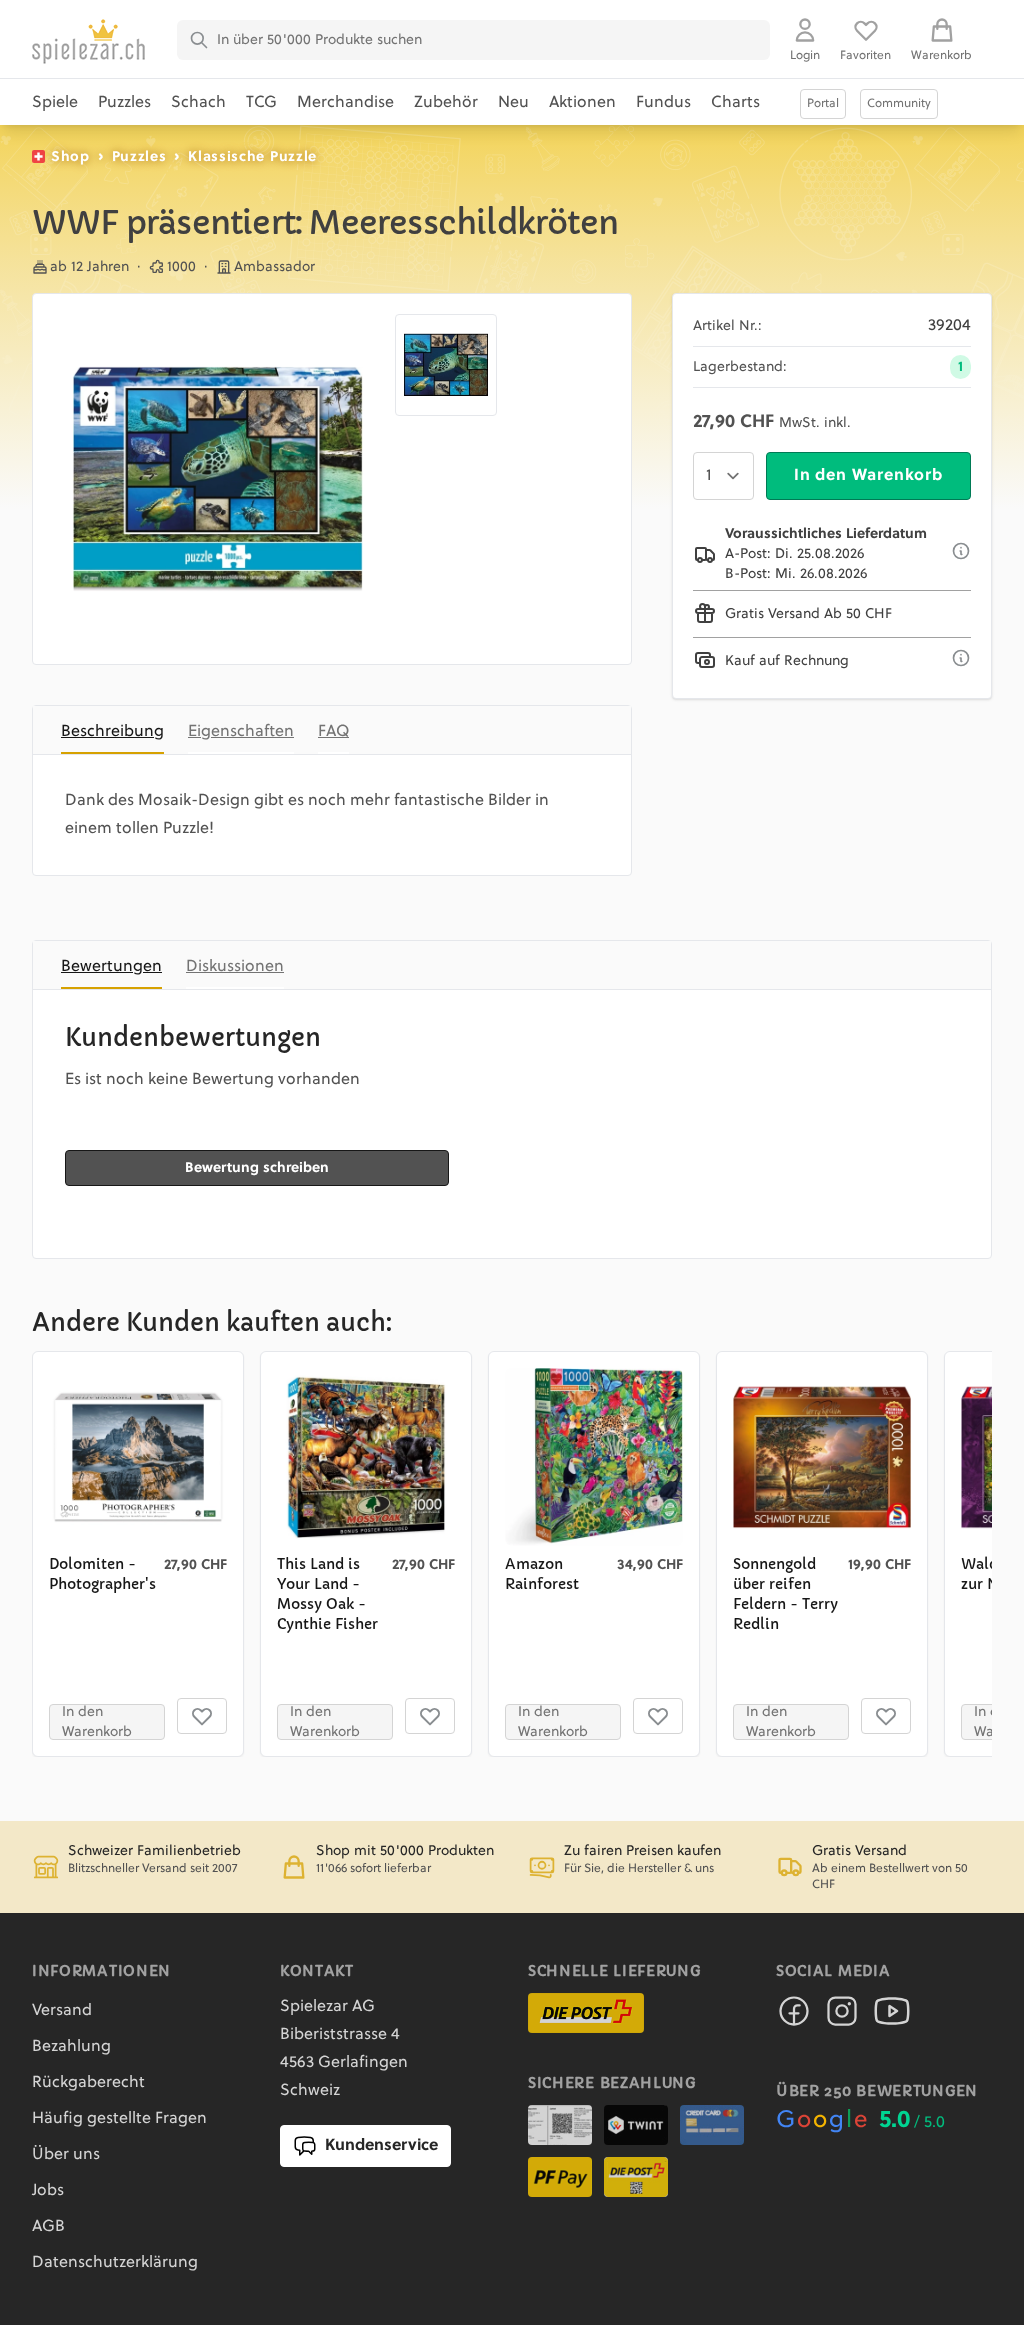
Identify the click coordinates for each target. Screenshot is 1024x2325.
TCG (261, 103)
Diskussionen (235, 967)
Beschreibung (112, 732)
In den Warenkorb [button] (97, 1722)
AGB (48, 2227)
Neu (513, 103)
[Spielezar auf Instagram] (842, 2017)
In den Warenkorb (868, 476)
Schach (198, 103)
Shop (70, 157)
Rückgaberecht (88, 2083)
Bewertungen (111, 967)
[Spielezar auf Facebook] (794, 2017)
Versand (62, 2011)
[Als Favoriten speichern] (202, 1716)
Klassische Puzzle (252, 157)
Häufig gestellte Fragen (119, 2119)
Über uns (66, 2155)
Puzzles (124, 103)
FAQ (333, 732)
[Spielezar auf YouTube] (892, 2017)
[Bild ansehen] (218, 479)
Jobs (48, 2191)
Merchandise (345, 103)
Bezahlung (71, 2047)
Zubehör (446, 103)
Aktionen (582, 103)
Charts (735, 103)
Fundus (663, 103)
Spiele (55, 103)
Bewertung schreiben (257, 1168)
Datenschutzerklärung (115, 2263)
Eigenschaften (241, 732)
